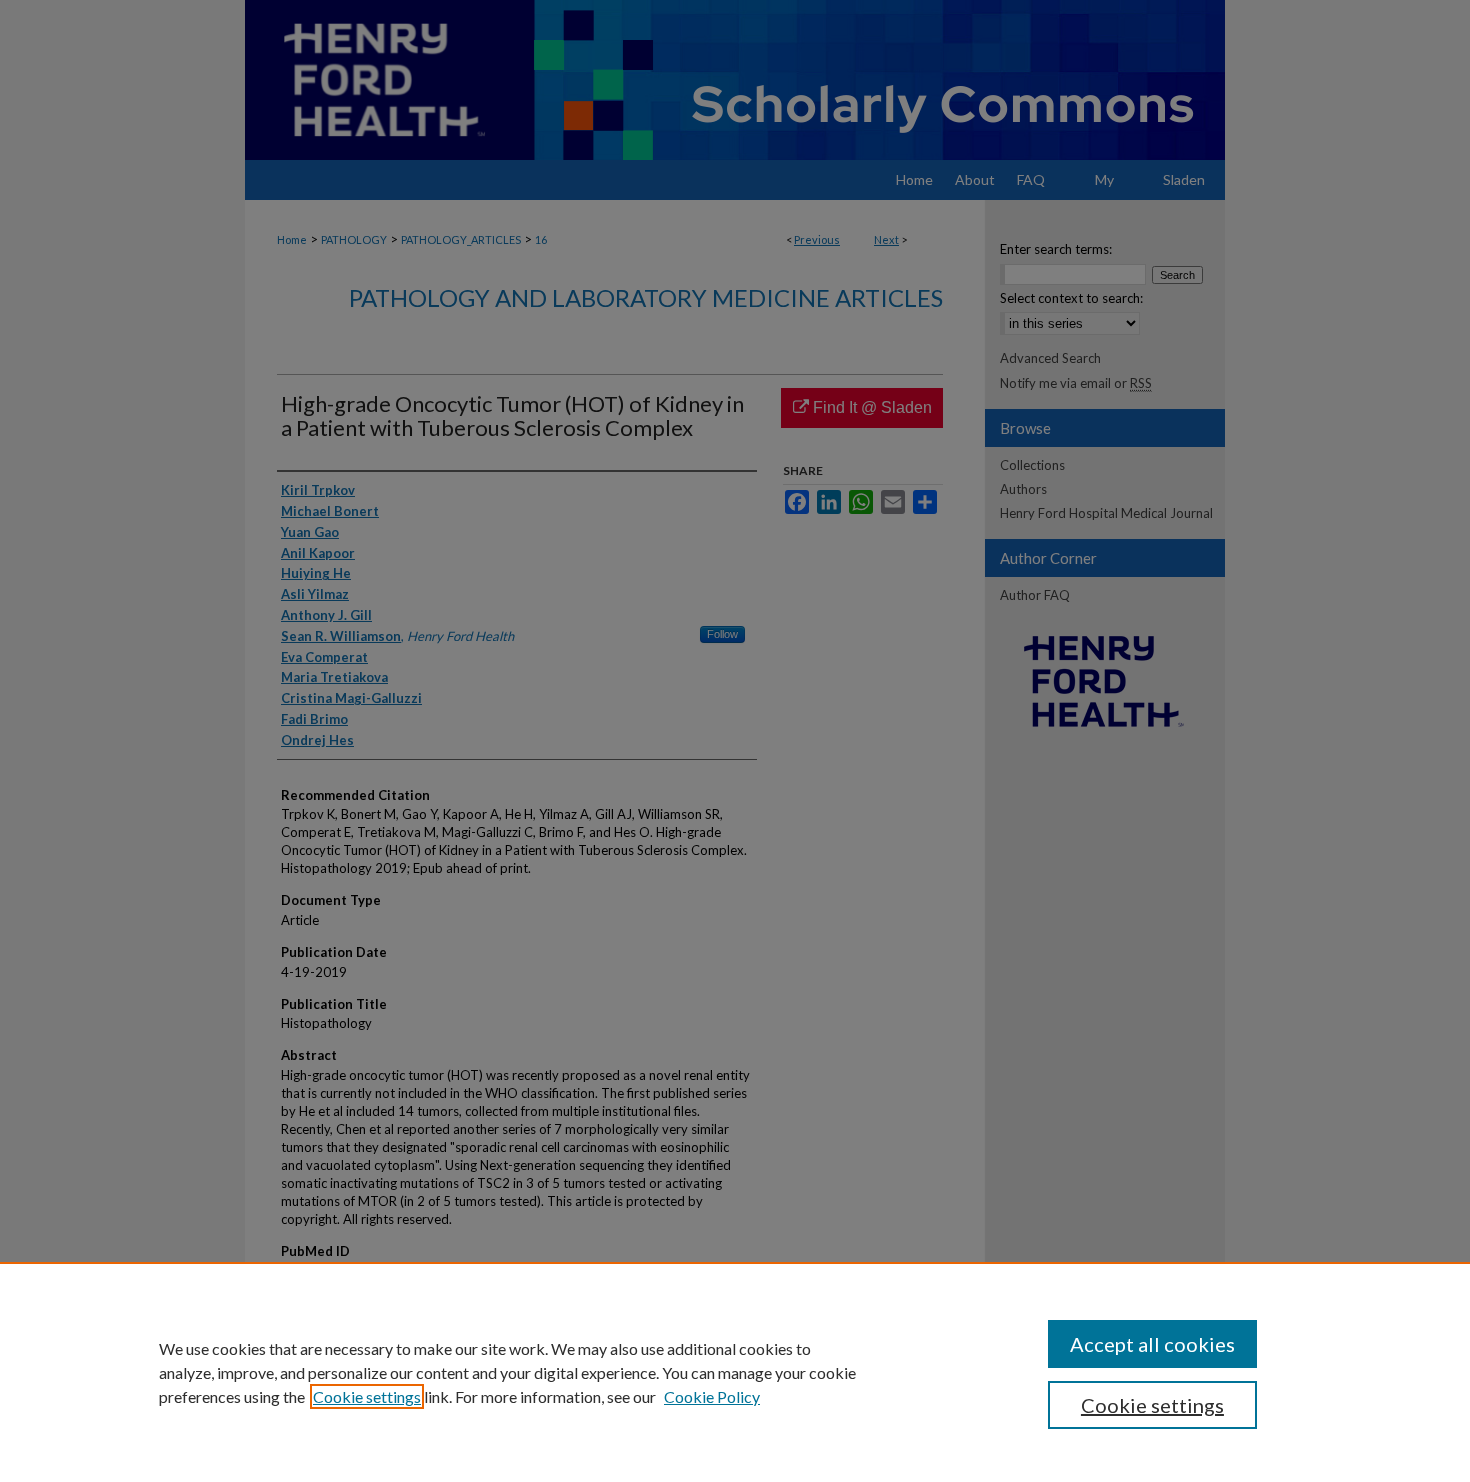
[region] (735, 1372)
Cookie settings (367, 1396)
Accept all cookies (1152, 1344)
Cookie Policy (712, 1396)
